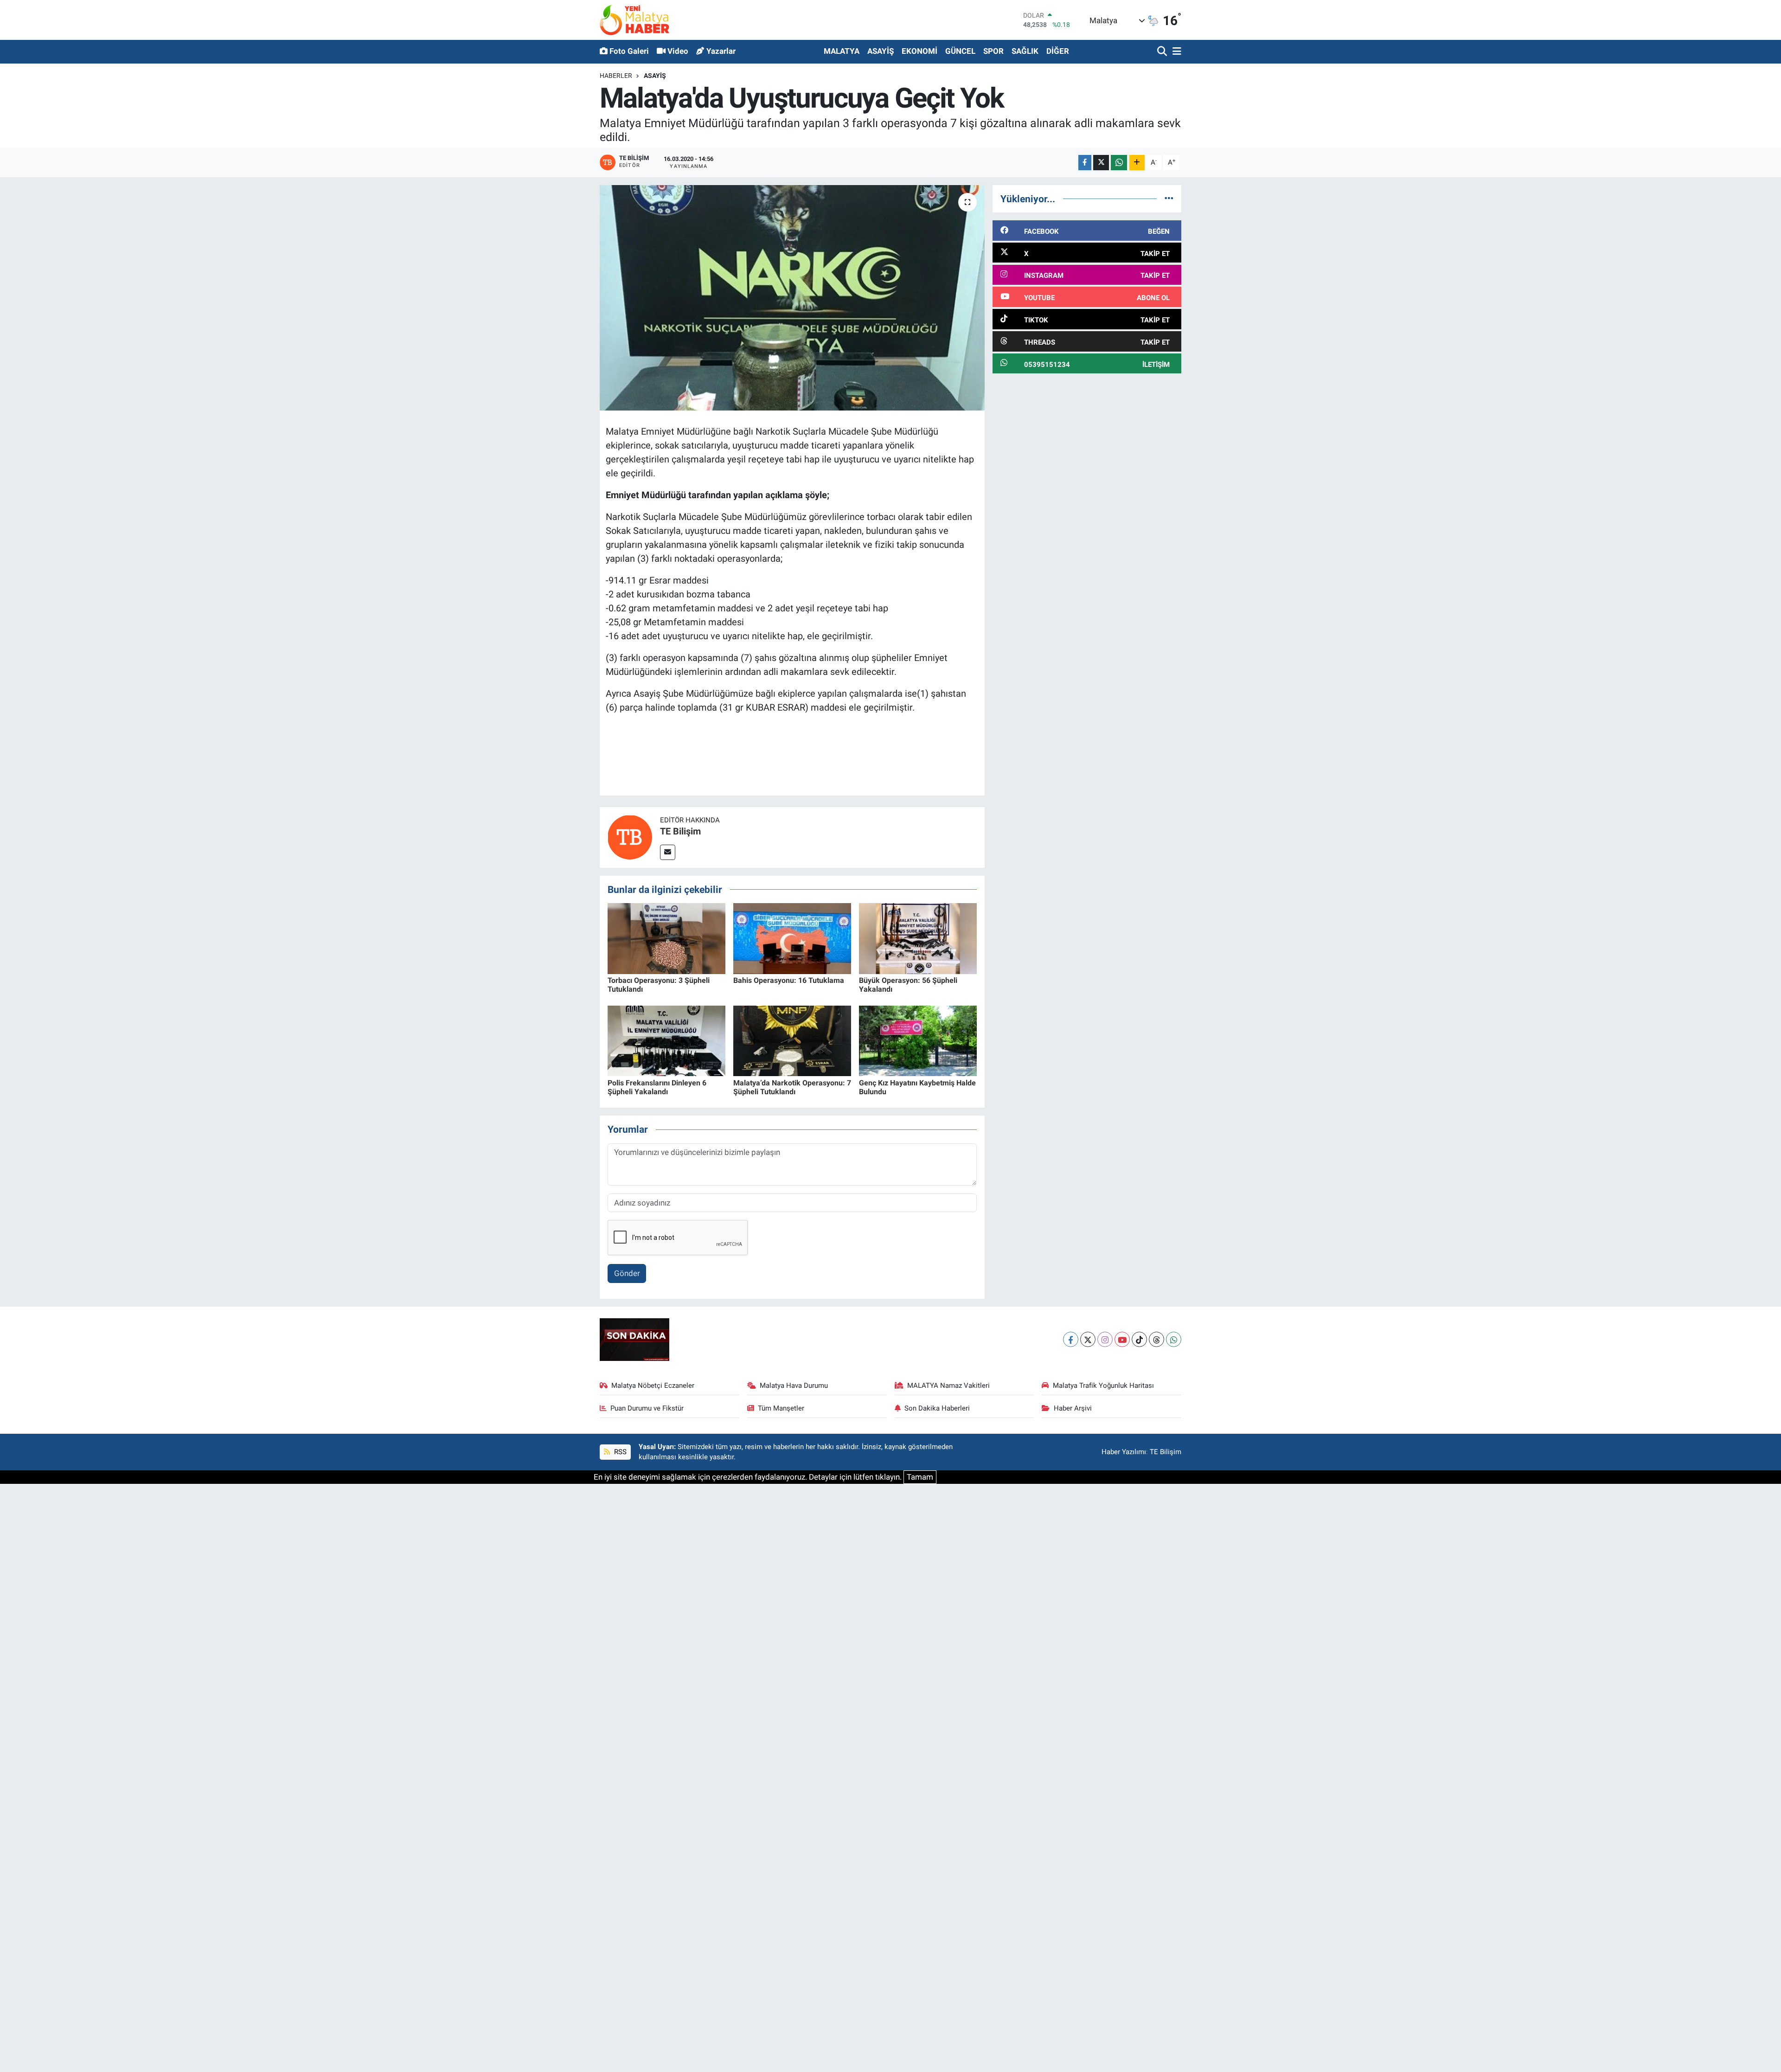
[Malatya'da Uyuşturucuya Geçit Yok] (792, 298)
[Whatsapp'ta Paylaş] (1119, 163)
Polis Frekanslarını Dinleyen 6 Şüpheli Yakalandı (657, 1087)
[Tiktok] (1139, 1339)
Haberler (616, 76)
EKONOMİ (919, 51)
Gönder (627, 1273)
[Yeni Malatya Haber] (634, 20)
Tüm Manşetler (781, 1408)
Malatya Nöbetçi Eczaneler (653, 1386)
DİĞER (1058, 51)
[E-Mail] (668, 852)
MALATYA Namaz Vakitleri (948, 1386)
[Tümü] (1169, 199)
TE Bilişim (680, 831)
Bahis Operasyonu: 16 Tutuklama (789, 980)
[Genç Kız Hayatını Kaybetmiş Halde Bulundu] (918, 1040)
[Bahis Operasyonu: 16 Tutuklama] (792, 938)
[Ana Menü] (1175, 52)
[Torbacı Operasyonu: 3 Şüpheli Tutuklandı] (666, 938)
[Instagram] (1105, 1339)
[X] (1088, 1339)
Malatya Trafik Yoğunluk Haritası (1103, 1386)
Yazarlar (721, 51)
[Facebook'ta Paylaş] (1085, 163)
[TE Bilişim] (630, 837)
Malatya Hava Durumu (794, 1386)
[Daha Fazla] (1137, 163)
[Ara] (1163, 52)
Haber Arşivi (1073, 1408)
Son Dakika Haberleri (937, 1408)
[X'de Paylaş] (1101, 163)
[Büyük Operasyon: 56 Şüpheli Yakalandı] (918, 938)
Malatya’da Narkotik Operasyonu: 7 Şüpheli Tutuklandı (792, 1087)
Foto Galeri (629, 51)
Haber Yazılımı (1124, 1452)
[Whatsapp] (1174, 1339)
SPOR (993, 51)
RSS (619, 1452)
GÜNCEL (960, 51)
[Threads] (1156, 1339)
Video (678, 51)
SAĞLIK (1025, 51)
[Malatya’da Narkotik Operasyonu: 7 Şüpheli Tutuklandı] (792, 1040)
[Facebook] (1071, 1339)
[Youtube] (1122, 1339)
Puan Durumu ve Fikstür (647, 1408)
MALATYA (842, 51)
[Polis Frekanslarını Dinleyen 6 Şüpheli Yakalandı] (666, 1040)
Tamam (920, 1477)
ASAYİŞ (881, 51)
